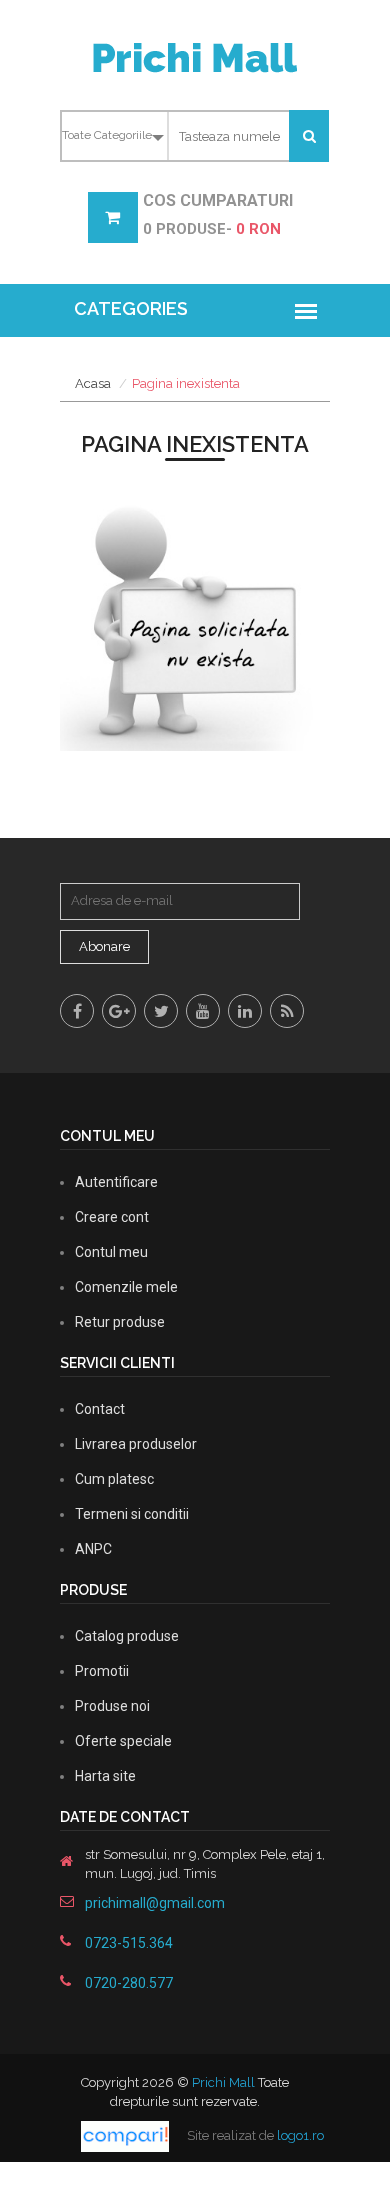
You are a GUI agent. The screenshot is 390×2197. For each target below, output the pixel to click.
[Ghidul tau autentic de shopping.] (126, 2135)
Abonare (104, 946)
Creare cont (112, 1217)
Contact (100, 1409)
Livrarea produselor (136, 1444)
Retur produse (120, 1322)
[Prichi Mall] (195, 56)
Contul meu (111, 1252)
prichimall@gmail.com (155, 1903)
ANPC (93, 1549)
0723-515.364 (129, 1943)
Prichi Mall (223, 2082)
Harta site (105, 1776)
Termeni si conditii (132, 1514)
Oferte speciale (123, 1741)
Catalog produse (127, 1636)
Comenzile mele (126, 1287)
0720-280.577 (129, 1983)
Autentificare (116, 1182)
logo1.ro (300, 2135)
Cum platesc (114, 1479)
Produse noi (112, 1706)
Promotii (102, 1671)
